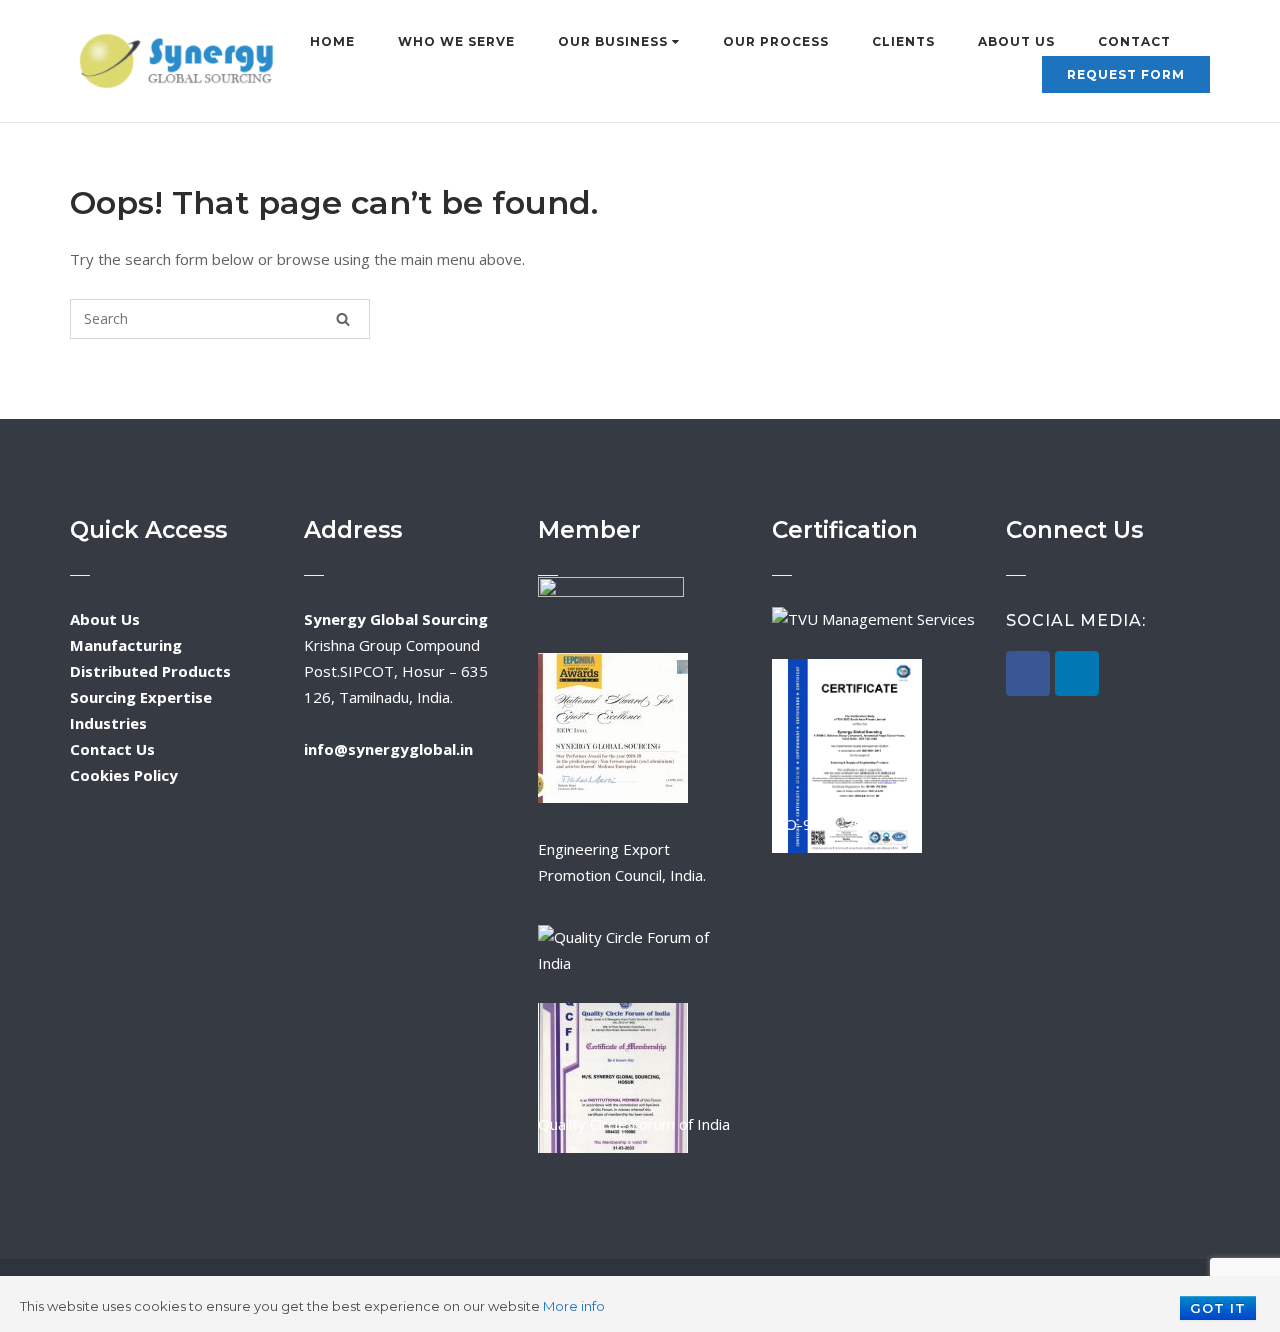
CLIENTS (903, 41)
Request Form (1126, 74)
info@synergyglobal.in (388, 749)
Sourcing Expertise (141, 697)
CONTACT (1134, 41)
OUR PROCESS (776, 41)
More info (574, 1306)
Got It (1218, 1308)
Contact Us (112, 749)
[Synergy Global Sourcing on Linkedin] (1077, 673)
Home (332, 41)
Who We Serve (456, 41)
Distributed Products (150, 671)
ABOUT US (1016, 41)
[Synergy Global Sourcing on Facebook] (1028, 673)
